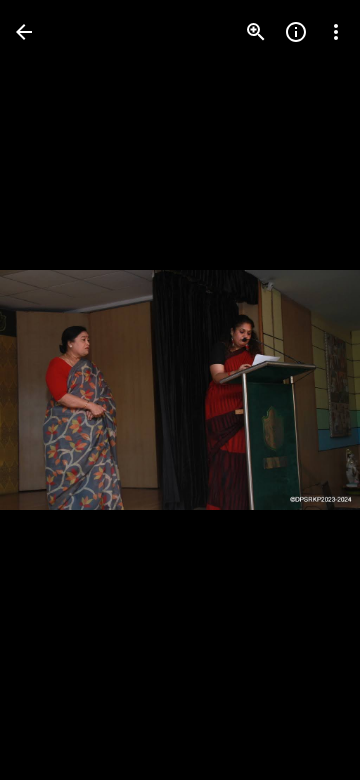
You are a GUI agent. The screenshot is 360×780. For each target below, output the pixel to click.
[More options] (336, 32)
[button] (56, 390)
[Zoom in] (256, 32)
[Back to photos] (24, 32)
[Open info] (296, 32)
